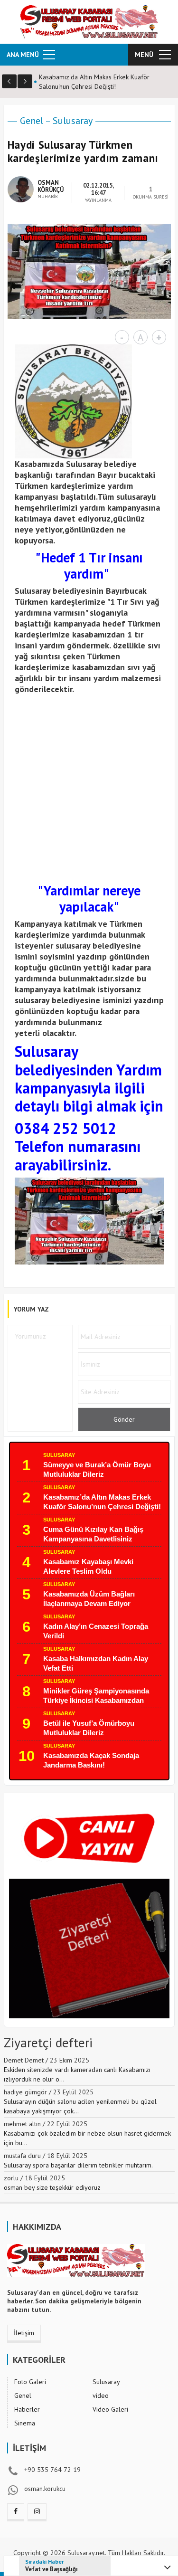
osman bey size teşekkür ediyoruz (52, 2187)
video (101, 2395)
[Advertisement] (89, 787)
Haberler (27, 2409)
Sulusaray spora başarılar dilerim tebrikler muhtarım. (78, 2165)
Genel (32, 121)
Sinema (25, 2423)
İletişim (24, 2333)
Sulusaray (73, 121)
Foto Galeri (30, 2382)
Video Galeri (110, 2409)
